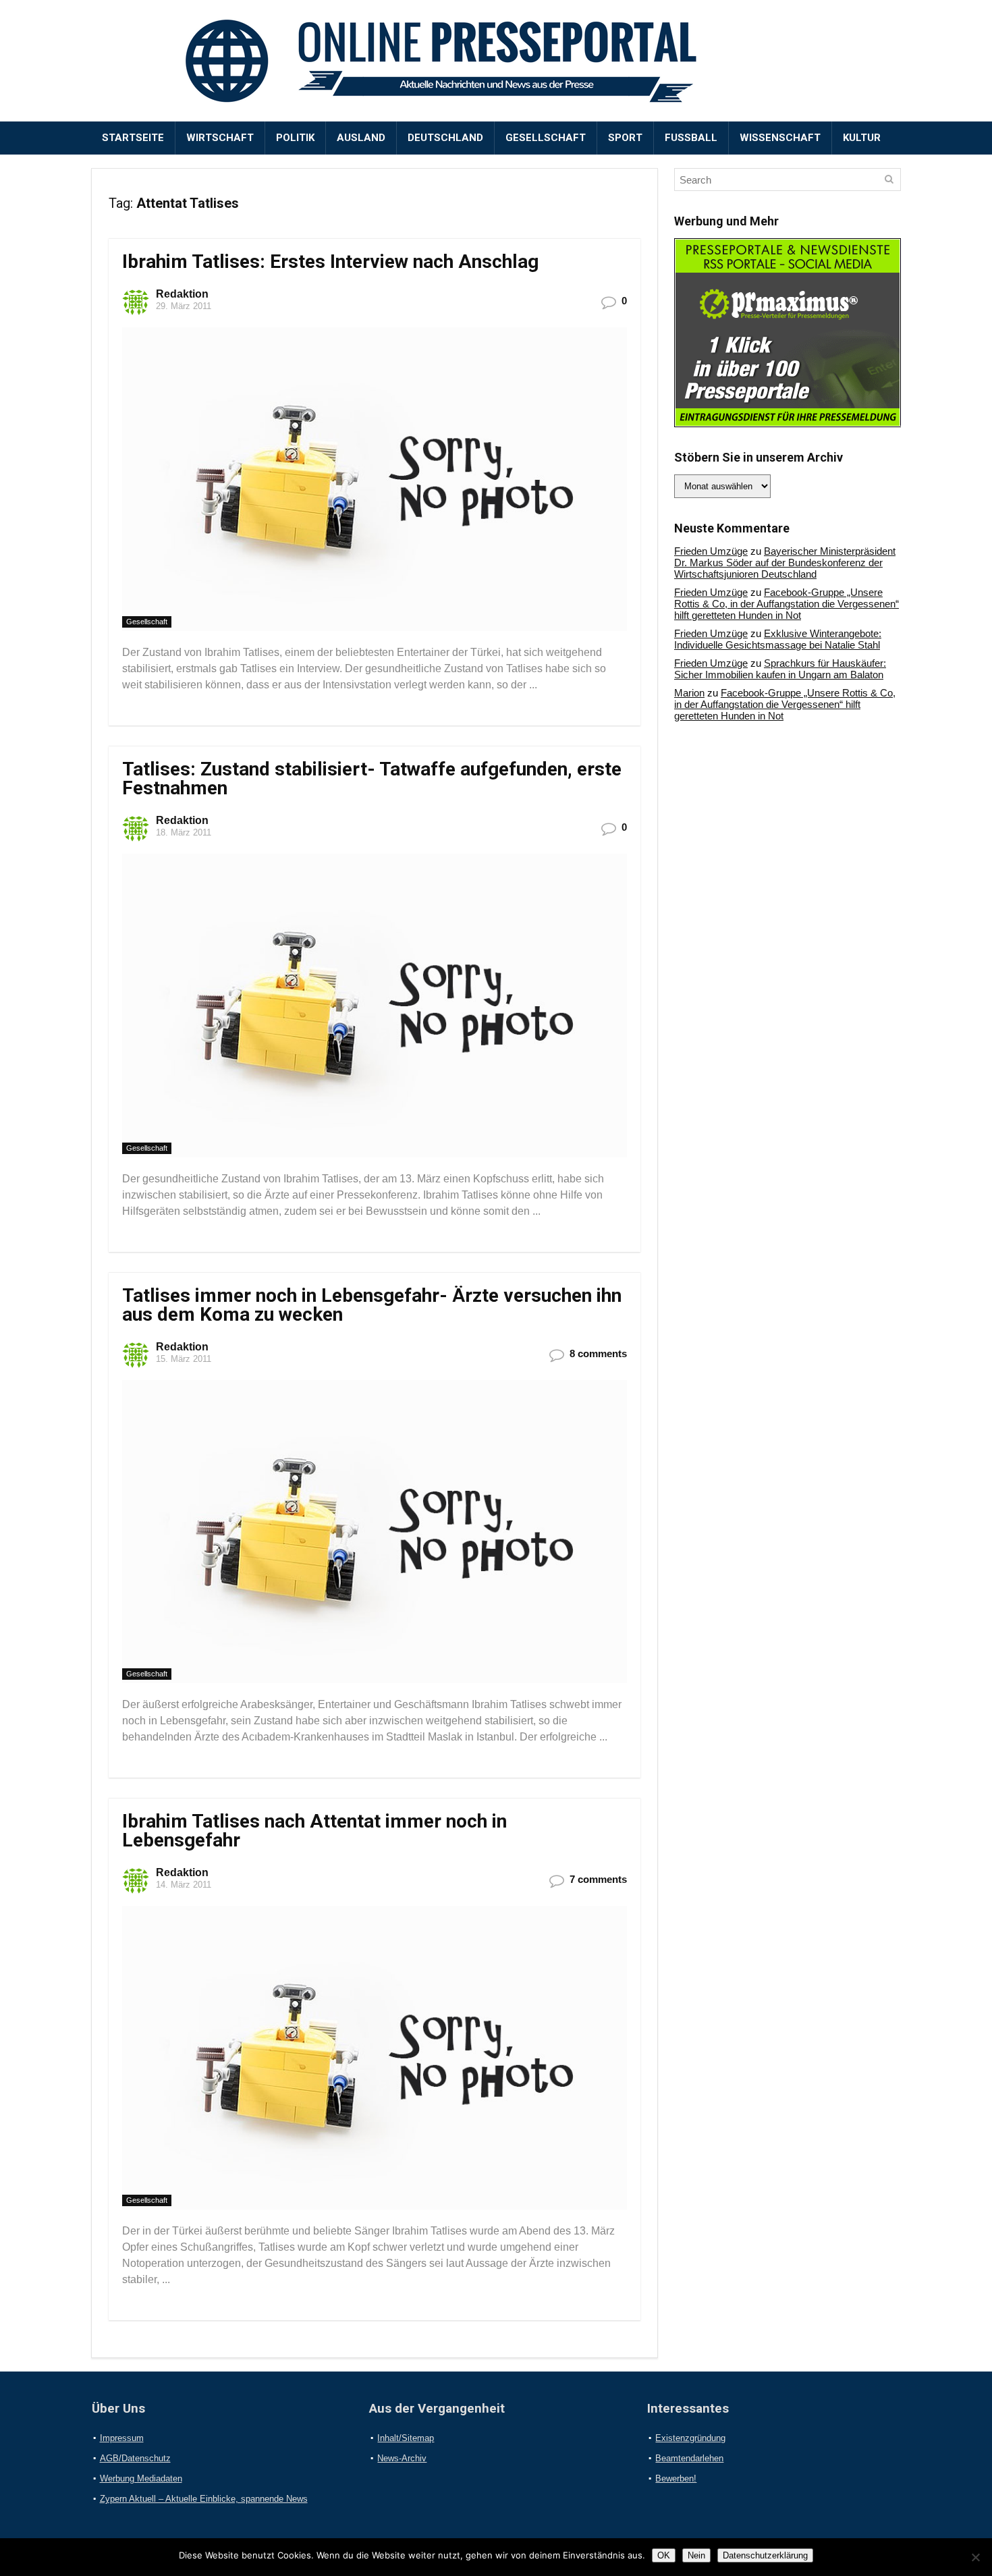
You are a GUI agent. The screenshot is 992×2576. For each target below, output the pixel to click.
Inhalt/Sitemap (406, 2438)
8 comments (598, 1353)
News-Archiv (402, 2458)
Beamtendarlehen (689, 2458)
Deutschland (445, 138)
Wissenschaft (780, 138)
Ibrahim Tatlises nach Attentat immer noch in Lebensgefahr (314, 1831)
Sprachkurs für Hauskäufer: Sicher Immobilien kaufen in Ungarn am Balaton (780, 669)
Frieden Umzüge (711, 551)
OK (664, 2555)
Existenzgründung (690, 2438)
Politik (295, 138)
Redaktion (182, 294)
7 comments (598, 1879)
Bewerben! (676, 2478)
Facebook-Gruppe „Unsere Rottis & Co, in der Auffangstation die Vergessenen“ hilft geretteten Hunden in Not (787, 604)
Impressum (122, 2438)
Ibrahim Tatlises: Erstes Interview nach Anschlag (330, 262)
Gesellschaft (546, 138)
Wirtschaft (220, 138)
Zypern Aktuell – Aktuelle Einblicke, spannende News (204, 2499)
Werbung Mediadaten (141, 2478)
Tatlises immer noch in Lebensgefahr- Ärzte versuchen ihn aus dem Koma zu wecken (372, 1305)
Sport (625, 138)
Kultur (862, 138)
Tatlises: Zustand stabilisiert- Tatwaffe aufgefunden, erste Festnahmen (372, 778)
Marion (689, 693)
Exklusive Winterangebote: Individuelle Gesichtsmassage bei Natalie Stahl (778, 639)
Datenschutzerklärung (765, 2555)
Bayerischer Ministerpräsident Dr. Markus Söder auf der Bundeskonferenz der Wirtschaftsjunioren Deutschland (785, 563)
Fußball (691, 138)
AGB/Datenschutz (135, 2458)
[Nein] (975, 2557)
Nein (696, 2555)
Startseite (133, 138)
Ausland (361, 138)
